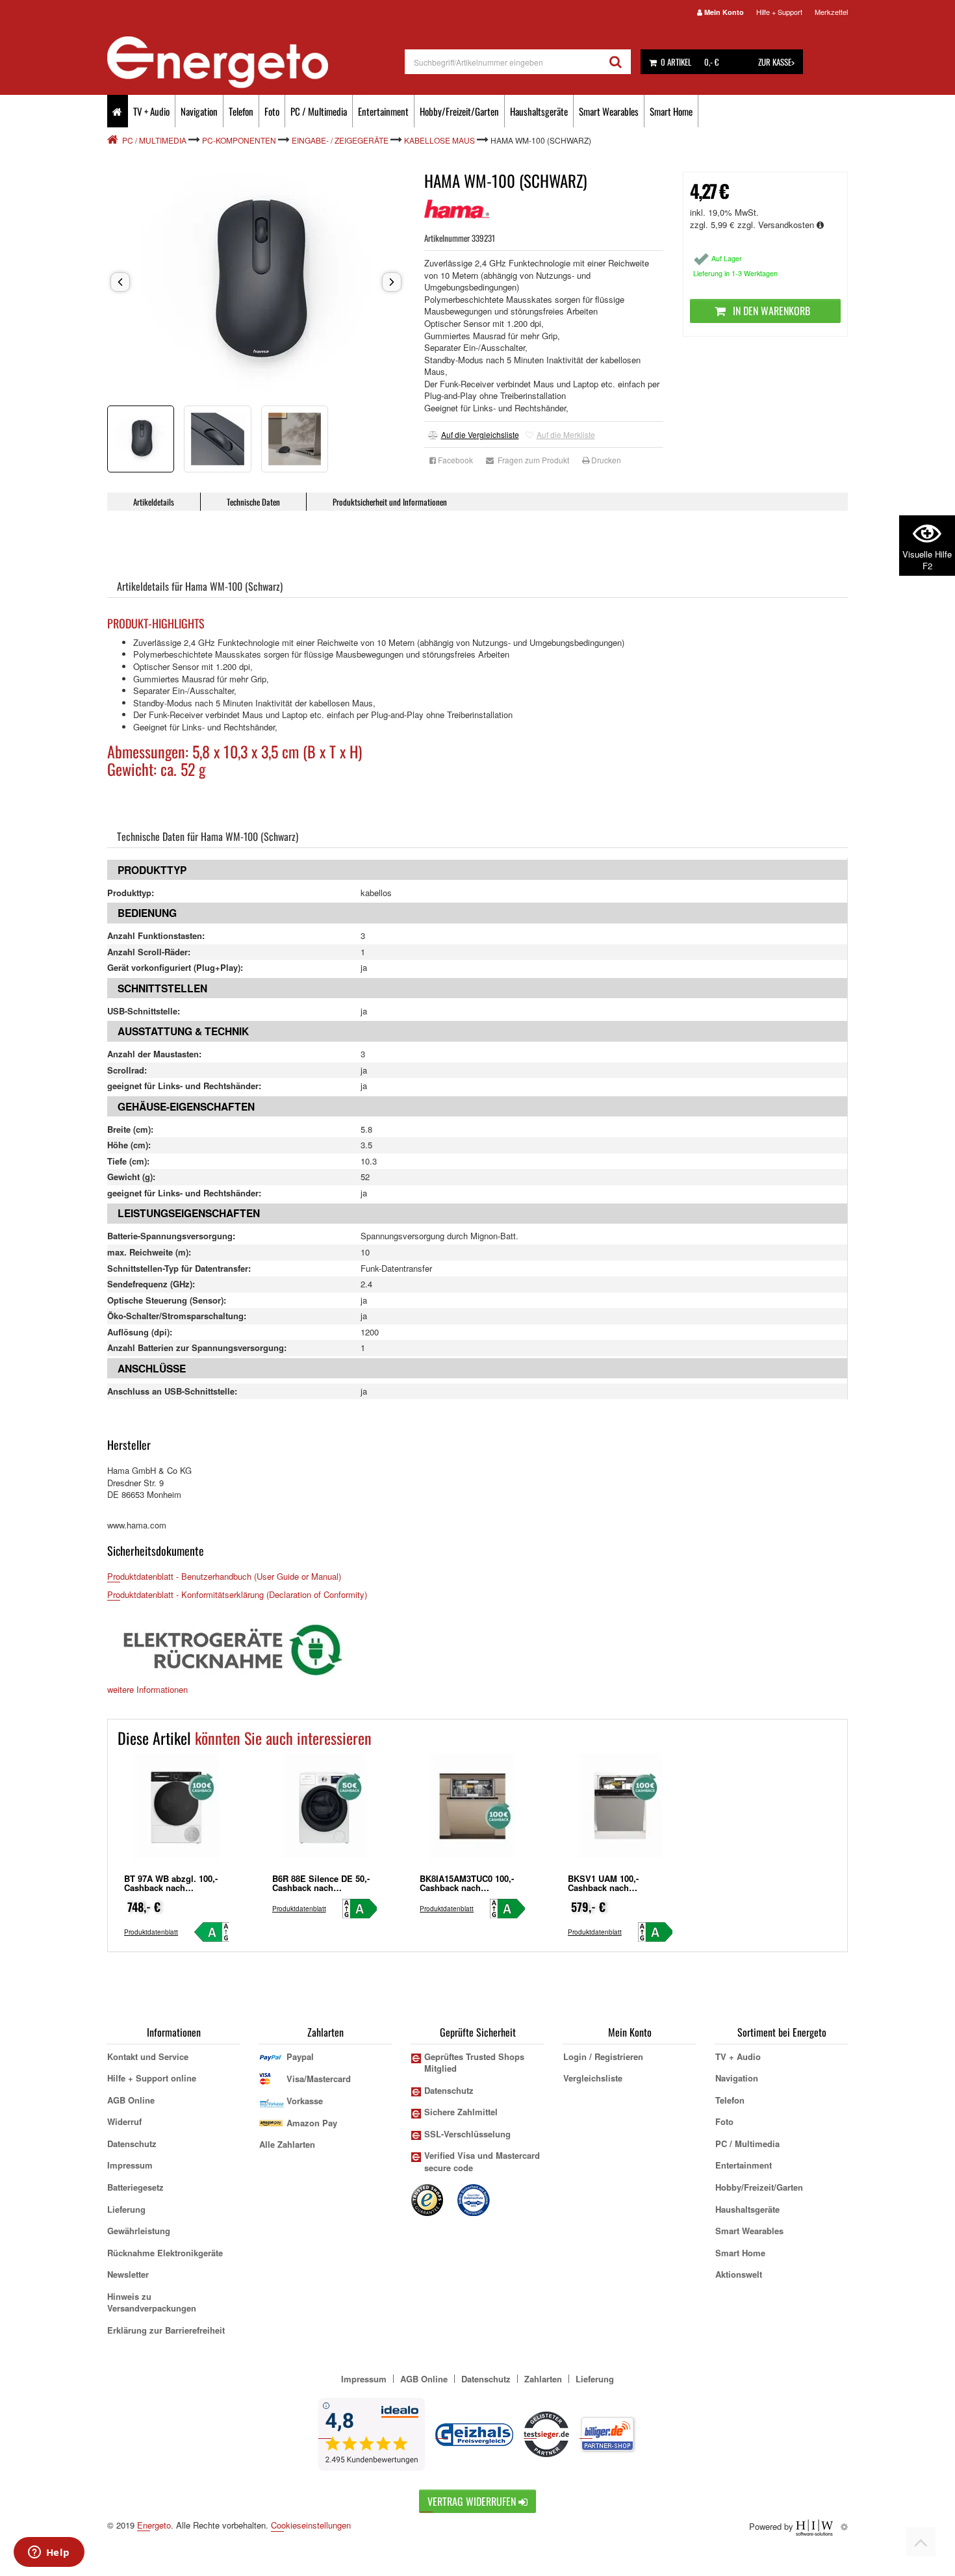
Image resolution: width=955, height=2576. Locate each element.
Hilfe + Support (779, 12)
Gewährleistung (139, 2231)
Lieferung (126, 2209)
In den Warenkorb (770, 311)
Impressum (130, 2165)
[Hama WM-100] (256, 282)
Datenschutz (132, 2144)
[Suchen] (616, 62)
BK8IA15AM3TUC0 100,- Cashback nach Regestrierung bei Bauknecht (467, 1892)
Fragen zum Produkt (531, 460)
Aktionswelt (739, 2274)
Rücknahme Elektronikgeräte (165, 2253)
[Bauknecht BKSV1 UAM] (620, 1811)
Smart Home (671, 111)
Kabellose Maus (439, 140)
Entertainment (383, 111)
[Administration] (844, 2526)
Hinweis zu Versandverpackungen (152, 2302)
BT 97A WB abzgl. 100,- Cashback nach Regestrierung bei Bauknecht (171, 1892)
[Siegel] (474, 2199)
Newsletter (128, 2274)
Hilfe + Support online (152, 2078)
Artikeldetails (154, 502)
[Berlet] (114, 140)
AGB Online (131, 2100)
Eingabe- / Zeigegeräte (340, 140)
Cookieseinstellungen (311, 2525)
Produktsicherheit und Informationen (390, 502)
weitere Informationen (147, 1689)
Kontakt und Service (148, 2056)
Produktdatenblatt (151, 1932)
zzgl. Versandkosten (777, 225)
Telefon (241, 111)
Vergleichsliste (593, 2078)
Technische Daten (253, 502)
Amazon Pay (312, 2123)
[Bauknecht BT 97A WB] (177, 1811)
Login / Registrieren (603, 2056)
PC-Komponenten (239, 140)
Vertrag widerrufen (473, 2501)
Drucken (605, 460)
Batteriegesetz (135, 2187)
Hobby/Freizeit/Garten (459, 111)
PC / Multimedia (319, 111)
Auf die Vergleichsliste (480, 434)
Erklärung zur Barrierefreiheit (166, 2330)
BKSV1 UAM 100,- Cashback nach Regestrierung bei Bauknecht (604, 1892)
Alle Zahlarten (287, 2144)
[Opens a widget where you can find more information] (49, 2553)
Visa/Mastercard (319, 2079)
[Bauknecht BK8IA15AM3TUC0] (472, 1811)
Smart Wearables (609, 111)
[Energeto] (256, 62)
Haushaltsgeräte (539, 111)
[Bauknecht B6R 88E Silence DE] (325, 1811)
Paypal (300, 2056)
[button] (120, 282)
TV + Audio (151, 111)
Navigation (199, 111)
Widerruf (124, 2121)
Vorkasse (305, 2101)
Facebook (454, 460)
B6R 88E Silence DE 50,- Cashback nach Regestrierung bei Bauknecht (321, 1892)
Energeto (154, 2525)
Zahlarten (543, 2379)
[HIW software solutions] (816, 2526)
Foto (272, 111)
